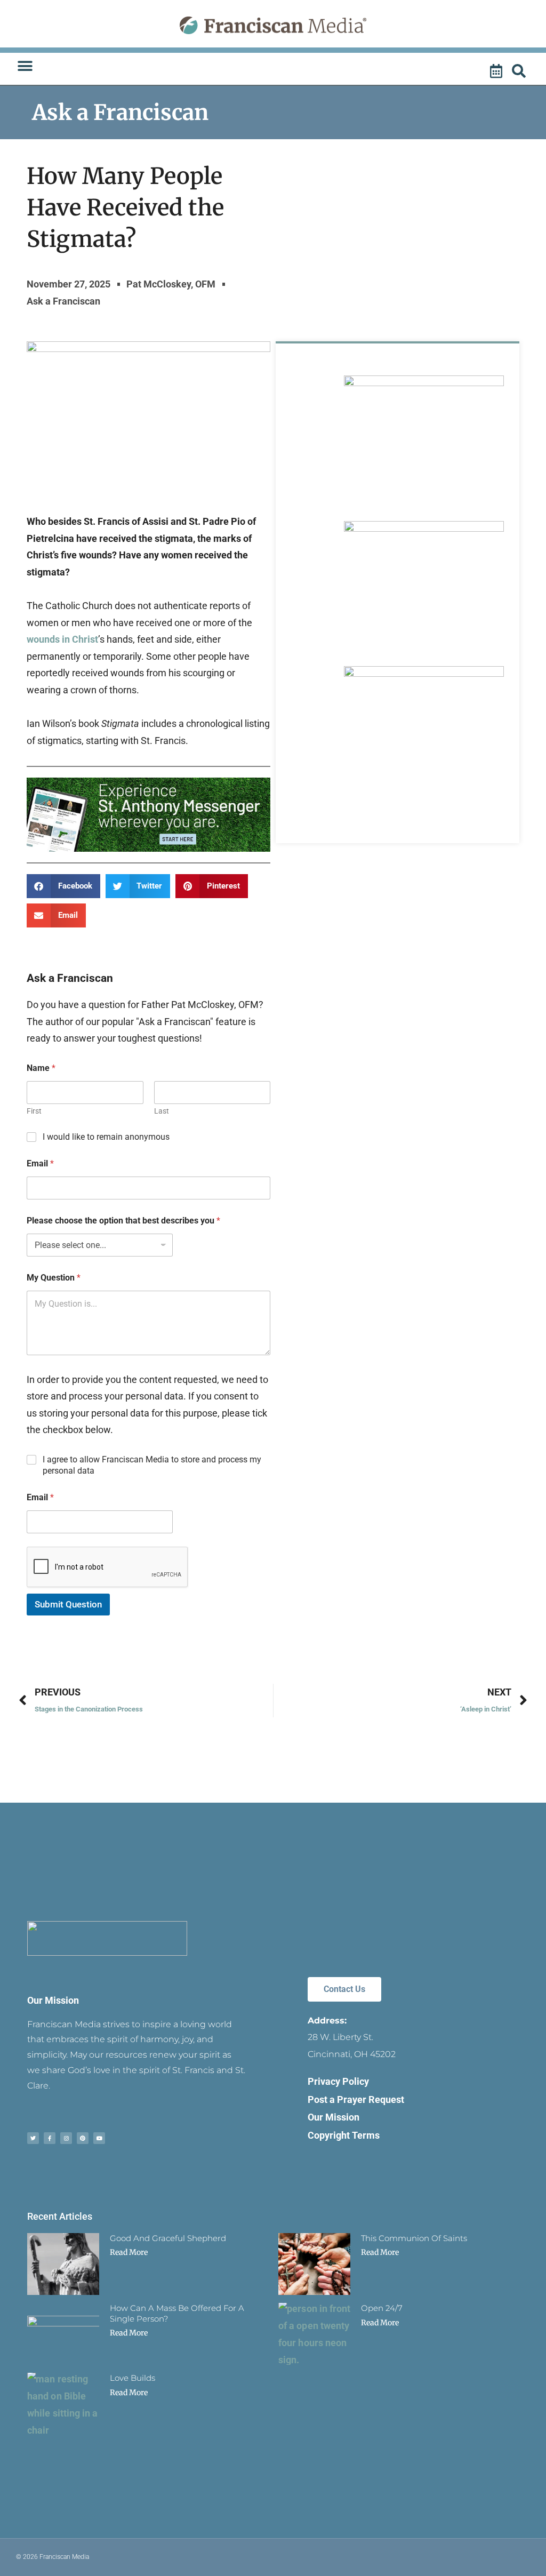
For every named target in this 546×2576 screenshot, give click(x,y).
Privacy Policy (338, 2081)
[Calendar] (497, 71)
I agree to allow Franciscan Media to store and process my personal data (152, 1465)
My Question (54, 1278)
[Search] (520, 71)
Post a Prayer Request (356, 2099)
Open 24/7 (382, 2308)
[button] (25, 66)
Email (40, 1163)
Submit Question (68, 1604)
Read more (129, 2252)
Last (162, 1111)
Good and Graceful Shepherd (168, 2238)
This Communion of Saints (414, 2238)
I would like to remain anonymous (106, 1137)
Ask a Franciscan (120, 113)
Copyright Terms (344, 2135)
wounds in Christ (62, 639)
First (34, 1111)
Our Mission (53, 2000)
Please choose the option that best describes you (123, 1221)
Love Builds (133, 2378)
